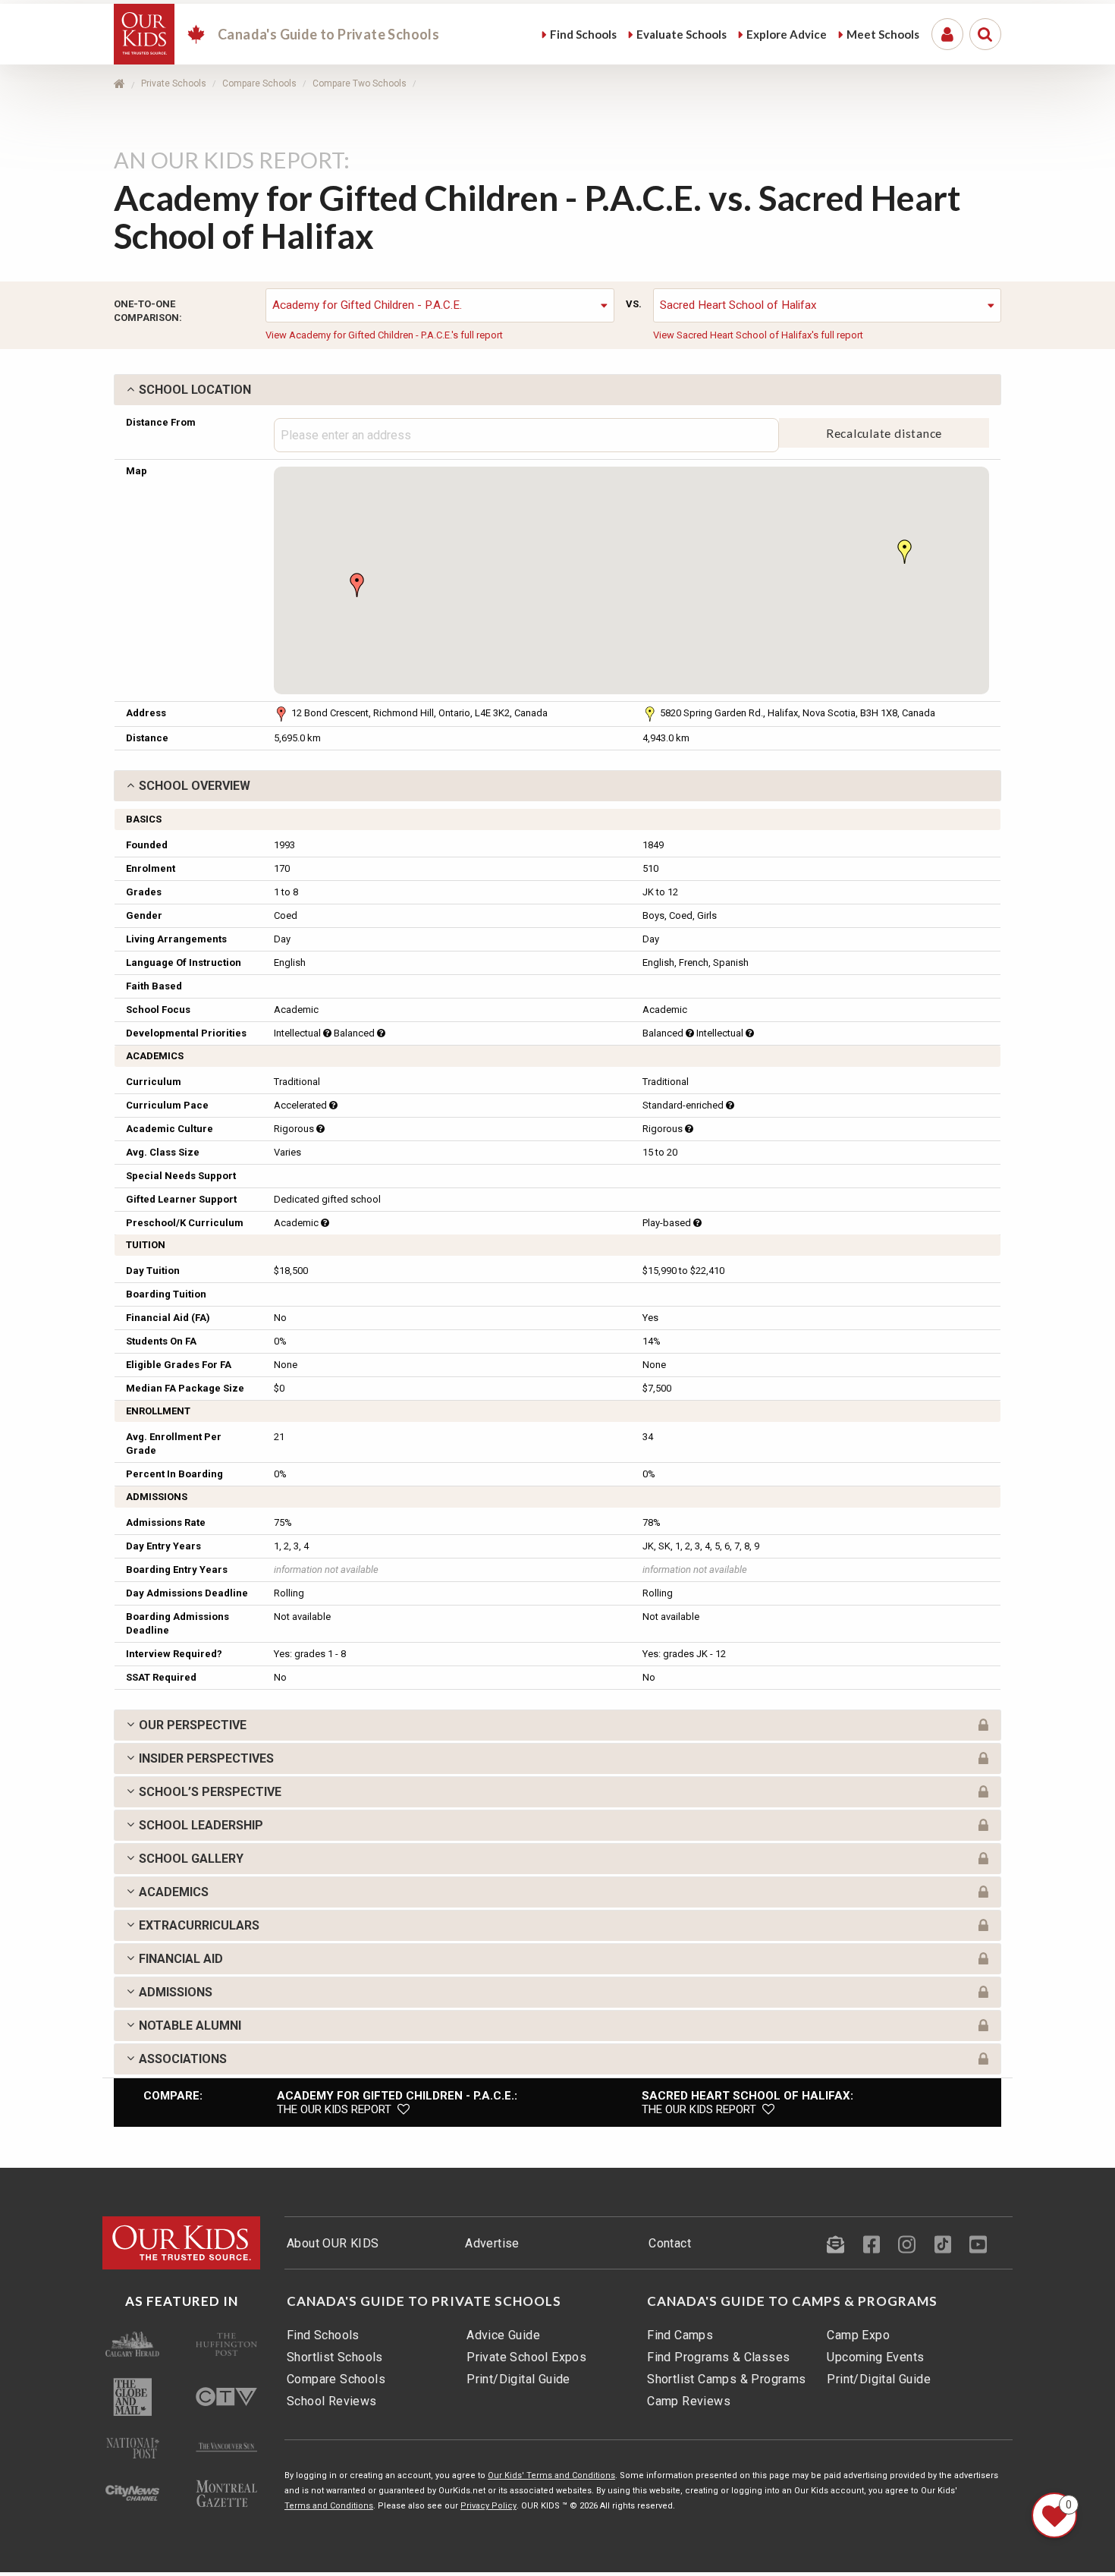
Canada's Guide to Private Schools (424, 2301)
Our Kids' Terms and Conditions (551, 2475)
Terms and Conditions (329, 2506)
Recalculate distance (884, 433)
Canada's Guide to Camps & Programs (792, 2301)
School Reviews (332, 2401)
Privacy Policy (488, 2506)
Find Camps (680, 2335)
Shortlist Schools (335, 2357)
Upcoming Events (875, 2357)
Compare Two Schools (360, 83)
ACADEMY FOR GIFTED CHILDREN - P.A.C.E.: (397, 2096)
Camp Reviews (689, 2401)
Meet (883, 34)
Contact (670, 2243)
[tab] (557, 390)
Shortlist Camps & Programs (726, 2379)
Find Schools (323, 2335)
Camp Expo (858, 2335)
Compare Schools (259, 83)
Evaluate (682, 34)
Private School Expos (526, 2357)
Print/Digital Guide (518, 2379)
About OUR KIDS (333, 2243)
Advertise (492, 2243)
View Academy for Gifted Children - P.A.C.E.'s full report (384, 335)
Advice (787, 34)
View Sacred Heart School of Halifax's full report (758, 335)
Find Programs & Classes (718, 2357)
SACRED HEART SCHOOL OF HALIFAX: (748, 2096)
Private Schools (174, 83)
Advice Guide (503, 2335)
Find (583, 34)
